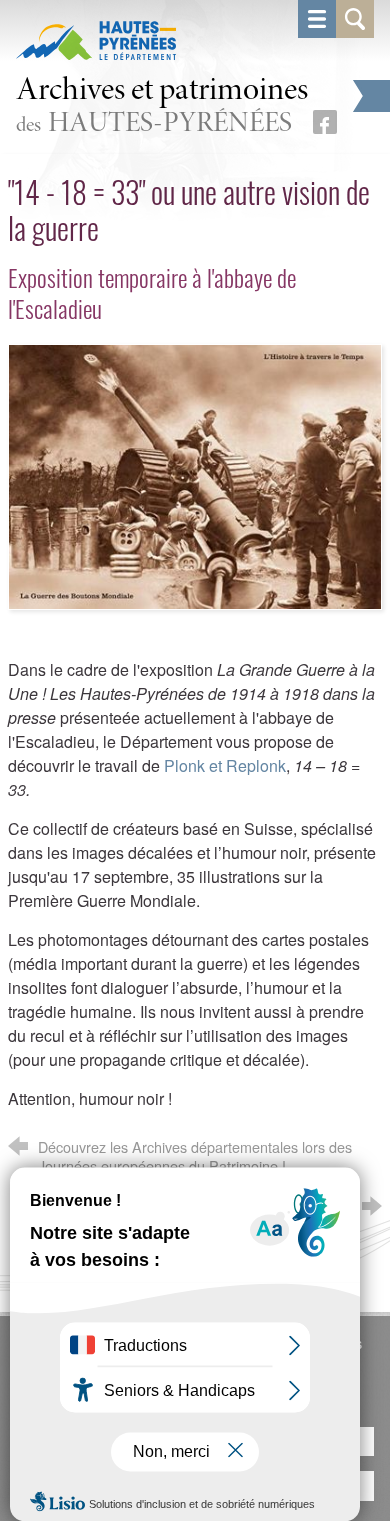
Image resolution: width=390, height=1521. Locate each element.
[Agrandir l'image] (195, 474)
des (162, 107)
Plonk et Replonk (225, 765)
